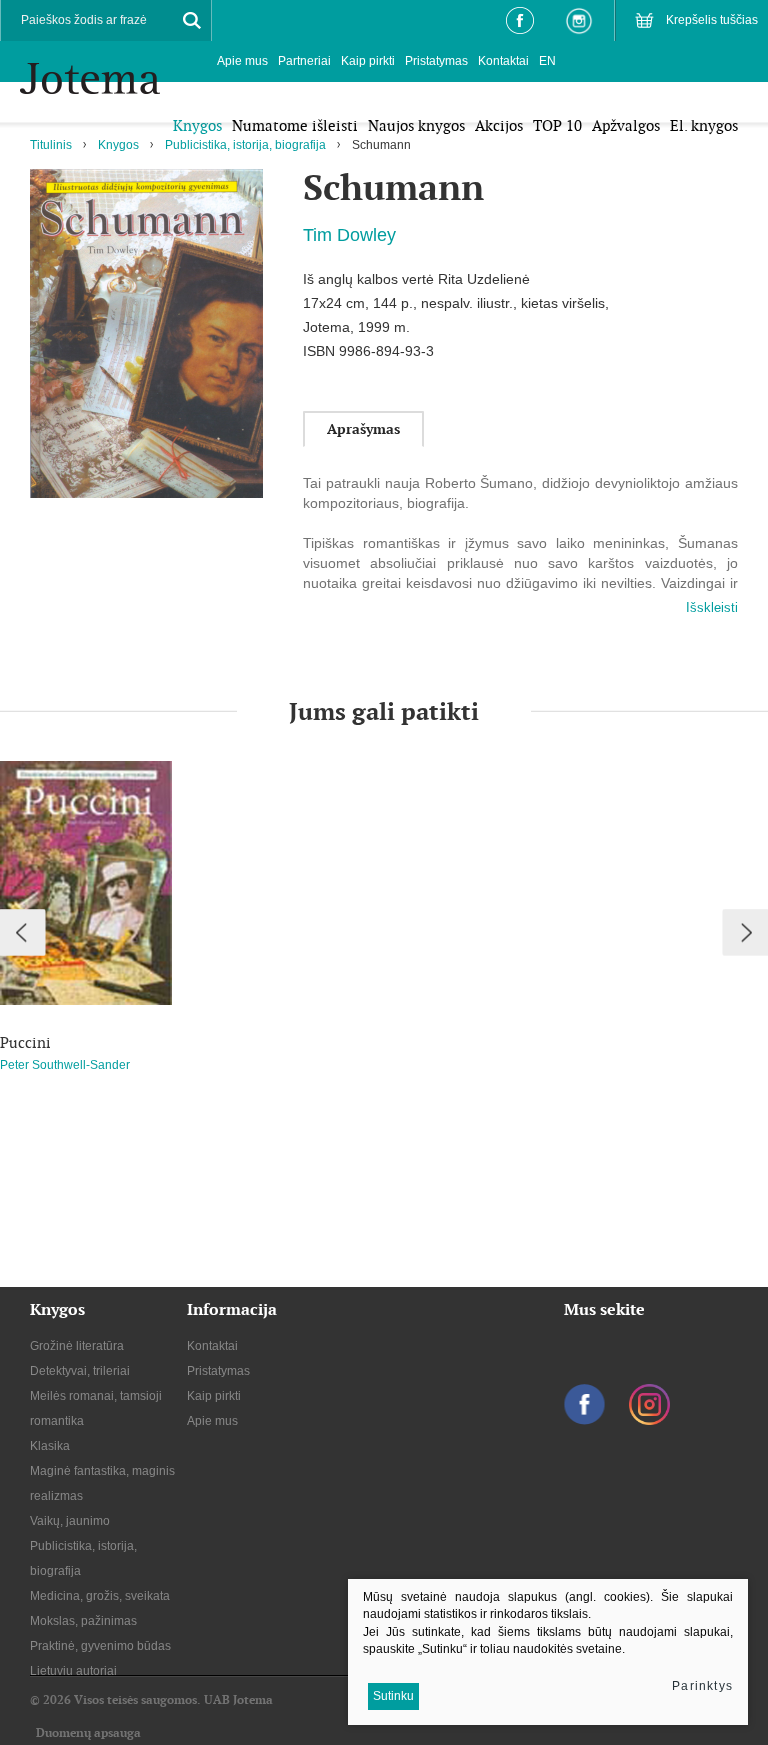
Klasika (50, 1446)
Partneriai (304, 61)
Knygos (118, 145)
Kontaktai (503, 61)
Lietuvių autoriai (73, 1671)
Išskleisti (712, 607)
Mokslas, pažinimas (83, 1621)
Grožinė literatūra (77, 1346)
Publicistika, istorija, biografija (245, 145)
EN (547, 61)
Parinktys (702, 1686)
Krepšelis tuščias (712, 20)
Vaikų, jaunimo (70, 1521)
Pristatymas (436, 61)
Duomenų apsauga (88, 1733)
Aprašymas (363, 429)
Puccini (25, 1043)
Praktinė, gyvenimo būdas (100, 1646)
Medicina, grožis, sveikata (100, 1596)
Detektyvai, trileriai (80, 1371)
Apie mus (242, 61)
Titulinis (51, 145)
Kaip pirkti (368, 61)
